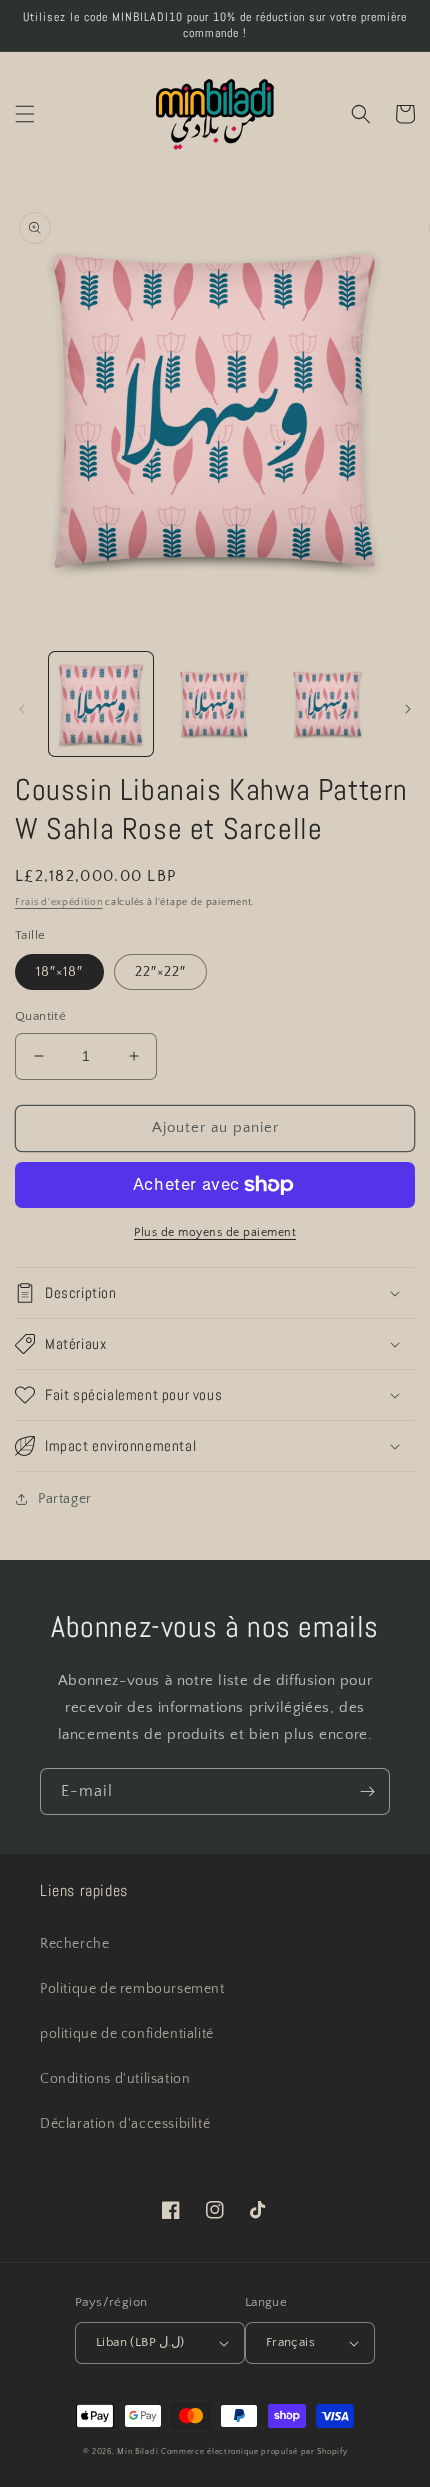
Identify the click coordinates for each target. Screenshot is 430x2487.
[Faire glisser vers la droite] (408, 709)
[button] (25, 114)
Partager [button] (65, 1499)
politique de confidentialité (127, 2034)
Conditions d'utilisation (115, 2079)
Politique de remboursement (132, 1989)
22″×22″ (160, 972)
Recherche (74, 1944)
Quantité (40, 1016)
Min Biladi (137, 2451)
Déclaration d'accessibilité (125, 2124)
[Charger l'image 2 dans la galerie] (215, 704)
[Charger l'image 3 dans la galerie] (328, 704)
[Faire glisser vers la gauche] (22, 709)
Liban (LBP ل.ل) (140, 2342)
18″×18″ (59, 972)
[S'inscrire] (367, 1791)
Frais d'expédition (59, 902)
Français (290, 2342)
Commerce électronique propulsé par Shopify (254, 2451)
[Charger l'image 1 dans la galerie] (101, 704)
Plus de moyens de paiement (215, 1232)
